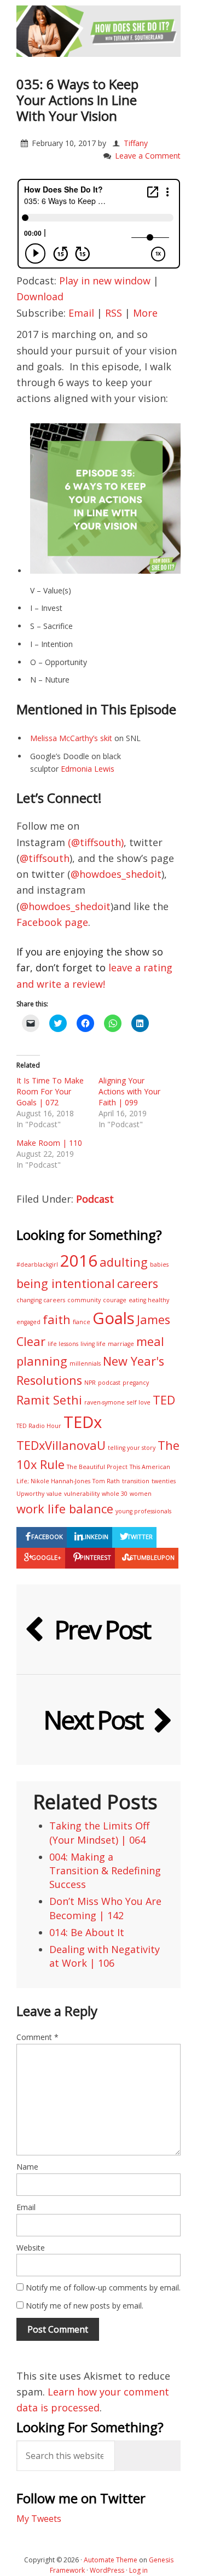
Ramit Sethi (49, 1400)
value (54, 1494)
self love (139, 1402)
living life (93, 1344)
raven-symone (105, 1402)
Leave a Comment (148, 156)
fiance (82, 1322)
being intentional (66, 1283)
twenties (164, 1481)
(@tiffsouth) (96, 842)
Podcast (95, 1199)
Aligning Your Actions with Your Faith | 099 (129, 1091)
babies (159, 1264)
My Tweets (39, 2519)
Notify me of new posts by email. (85, 2306)
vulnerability (82, 1494)
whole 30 (115, 1494)
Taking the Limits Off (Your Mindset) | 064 (99, 1832)
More (145, 313)
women (141, 1494)
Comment (37, 2037)
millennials (85, 1363)
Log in (138, 2570)
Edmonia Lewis (88, 769)
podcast (109, 1383)
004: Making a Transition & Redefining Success (105, 1870)
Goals (114, 1318)
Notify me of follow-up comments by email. (103, 2287)
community (84, 1300)
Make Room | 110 (49, 1143)
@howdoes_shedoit (116, 874)
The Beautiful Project (97, 1467)
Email (81, 313)
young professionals (143, 1511)
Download (40, 296)
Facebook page (52, 922)
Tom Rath (106, 1481)
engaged (28, 1322)
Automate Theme (111, 2560)
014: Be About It (87, 1932)
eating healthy (149, 1300)
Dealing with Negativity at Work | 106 (105, 1956)
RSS (114, 313)
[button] (105, 499)
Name (27, 2167)
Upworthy (30, 1494)
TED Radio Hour (39, 1426)
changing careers (41, 1300)
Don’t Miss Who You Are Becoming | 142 (105, 1908)
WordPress (107, 2570)
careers (138, 1283)
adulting (124, 1262)
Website (31, 2248)
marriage (121, 1344)
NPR (90, 1383)
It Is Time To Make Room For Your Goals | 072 (50, 1091)
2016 (79, 1261)
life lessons (63, 1344)
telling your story (132, 1448)
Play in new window (105, 281)
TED (164, 1400)
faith (57, 1319)
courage (115, 1300)
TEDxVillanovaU (61, 1445)
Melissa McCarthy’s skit (71, 738)
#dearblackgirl (37, 1264)
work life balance (65, 1509)
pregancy (136, 1383)
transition (136, 1481)
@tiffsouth (45, 858)
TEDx (83, 1422)
